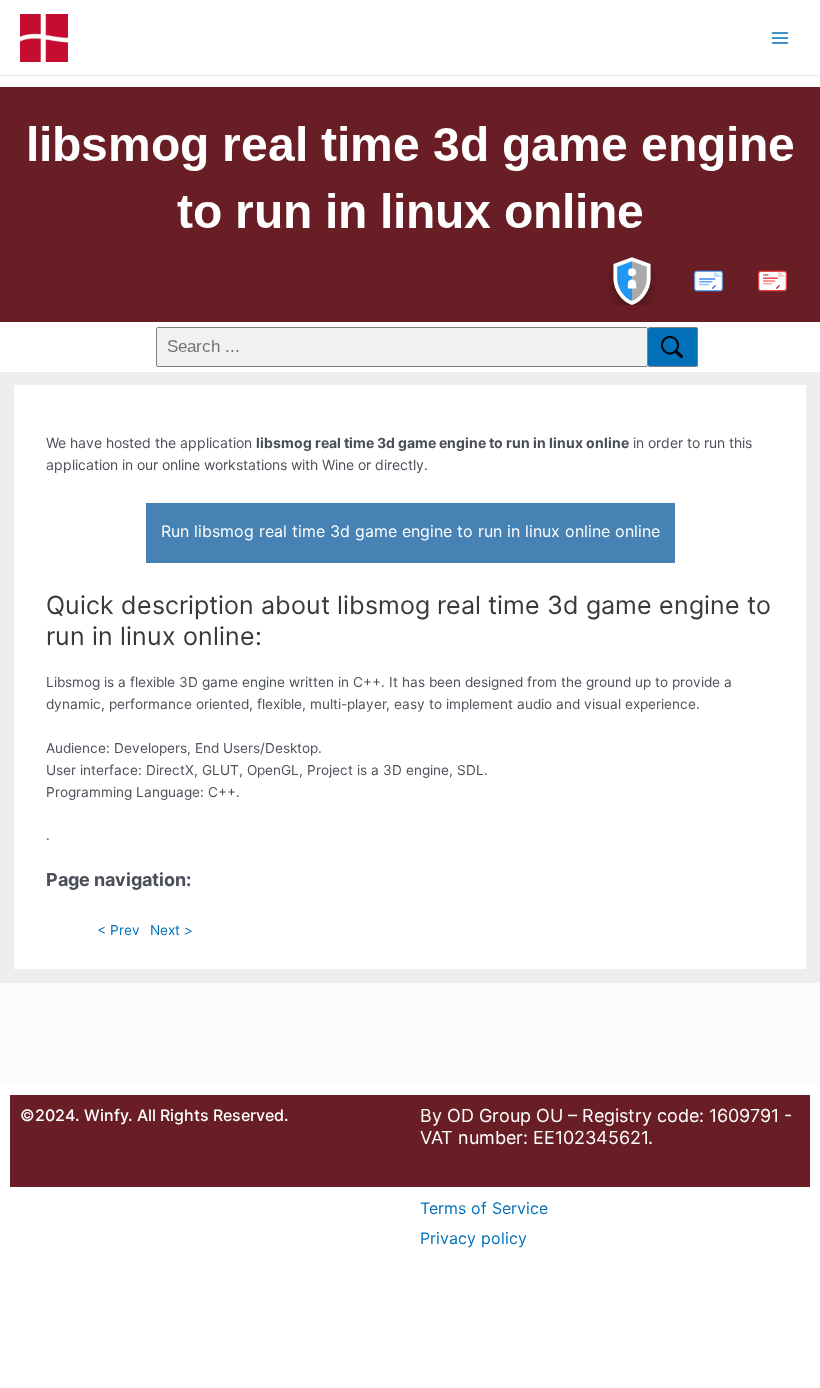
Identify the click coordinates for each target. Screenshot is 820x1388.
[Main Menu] (780, 37)
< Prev (118, 930)
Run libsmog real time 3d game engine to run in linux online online (410, 531)
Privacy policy (473, 1238)
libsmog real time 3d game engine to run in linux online (410, 178)
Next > (171, 930)
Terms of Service (484, 1208)
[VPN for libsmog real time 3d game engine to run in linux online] (632, 278)
